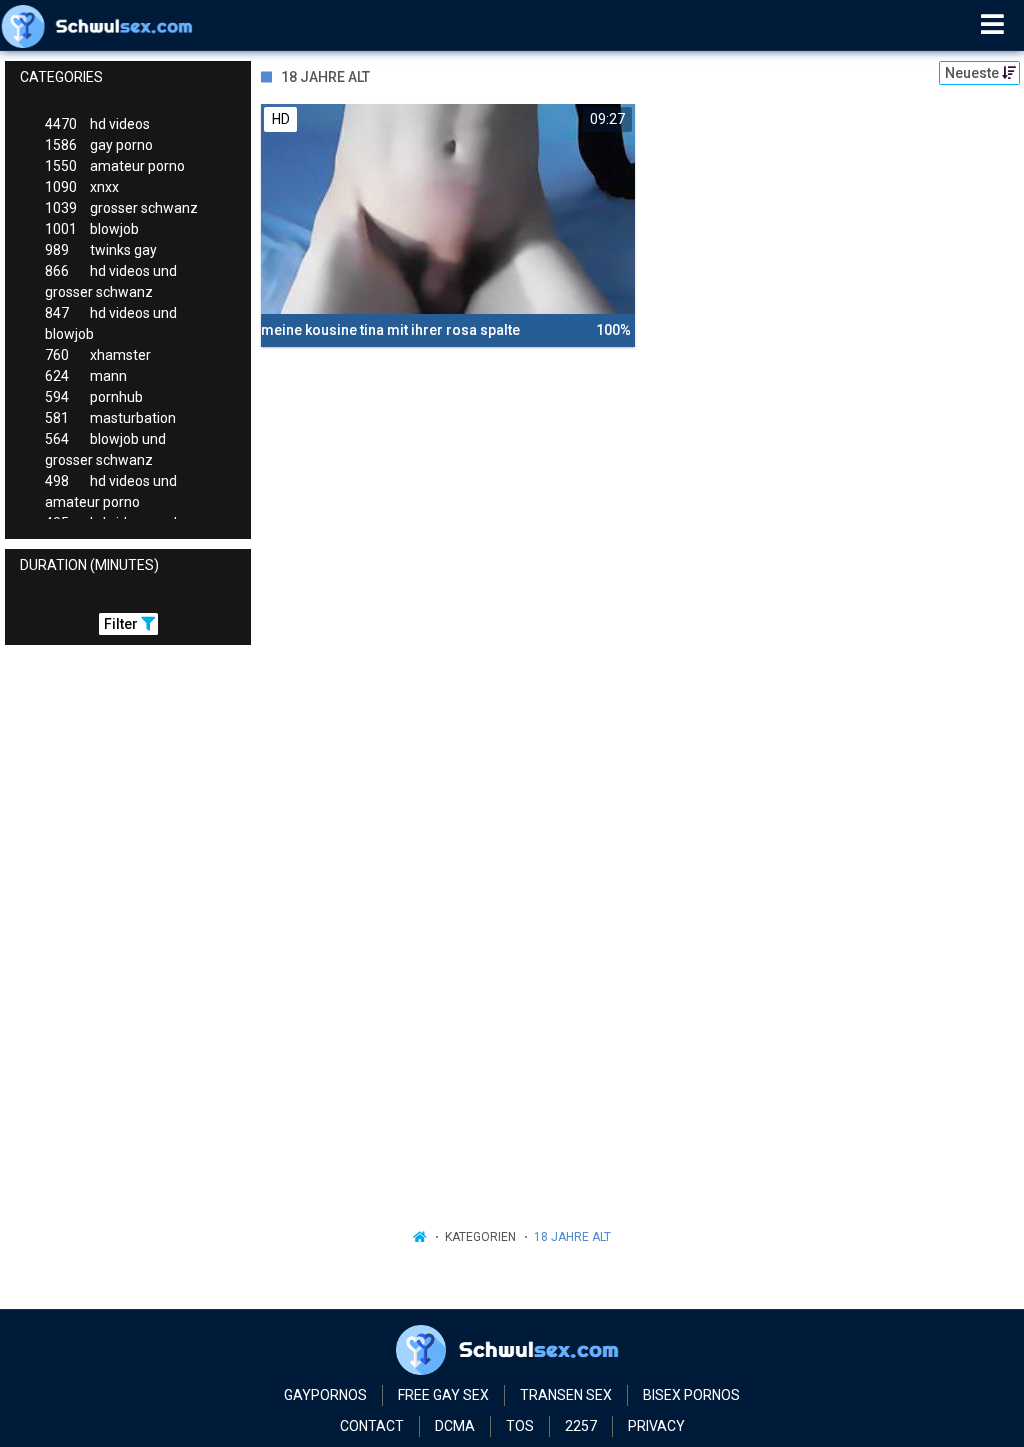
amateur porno (115, 166)
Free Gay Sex (443, 1395)
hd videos (97, 124)
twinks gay (101, 250)
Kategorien (480, 1237)
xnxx (82, 187)
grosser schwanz (121, 208)
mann (86, 376)
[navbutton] (992, 25)
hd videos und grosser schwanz (111, 281)
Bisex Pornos (691, 1395)
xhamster (98, 355)
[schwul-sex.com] (101, 25)
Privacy (656, 1426)
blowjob (92, 229)
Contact (372, 1426)
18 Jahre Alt (572, 1237)
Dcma (455, 1426)
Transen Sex (566, 1395)
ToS (520, 1426)
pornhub (94, 397)
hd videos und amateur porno (111, 491)
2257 (581, 1426)
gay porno (99, 145)
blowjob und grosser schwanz (105, 449)
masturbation (110, 418)
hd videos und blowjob (111, 323)
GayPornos (325, 1395)
